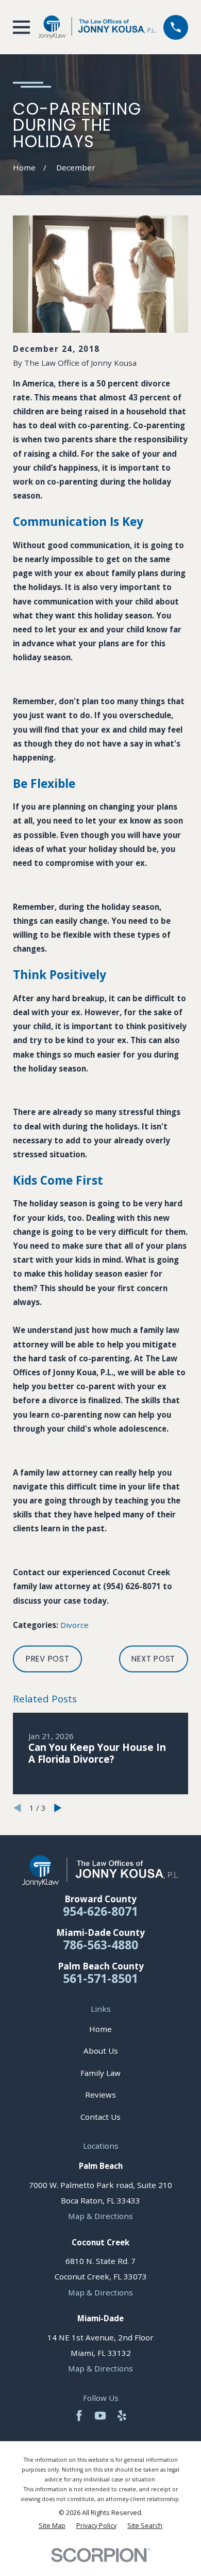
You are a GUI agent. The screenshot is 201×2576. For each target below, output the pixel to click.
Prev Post (48, 1659)
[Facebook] (79, 2416)
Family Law (100, 2073)
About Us (101, 2051)
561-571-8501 (100, 1978)
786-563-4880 (100, 1945)
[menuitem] (52, 2526)
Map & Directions (100, 2216)
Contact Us (100, 2117)
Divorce (74, 1625)
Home (100, 2029)
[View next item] (58, 1808)
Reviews (100, 2094)
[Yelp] (122, 2416)
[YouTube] (100, 2416)
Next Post (153, 1659)
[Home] (97, 27)
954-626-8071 (100, 1911)
